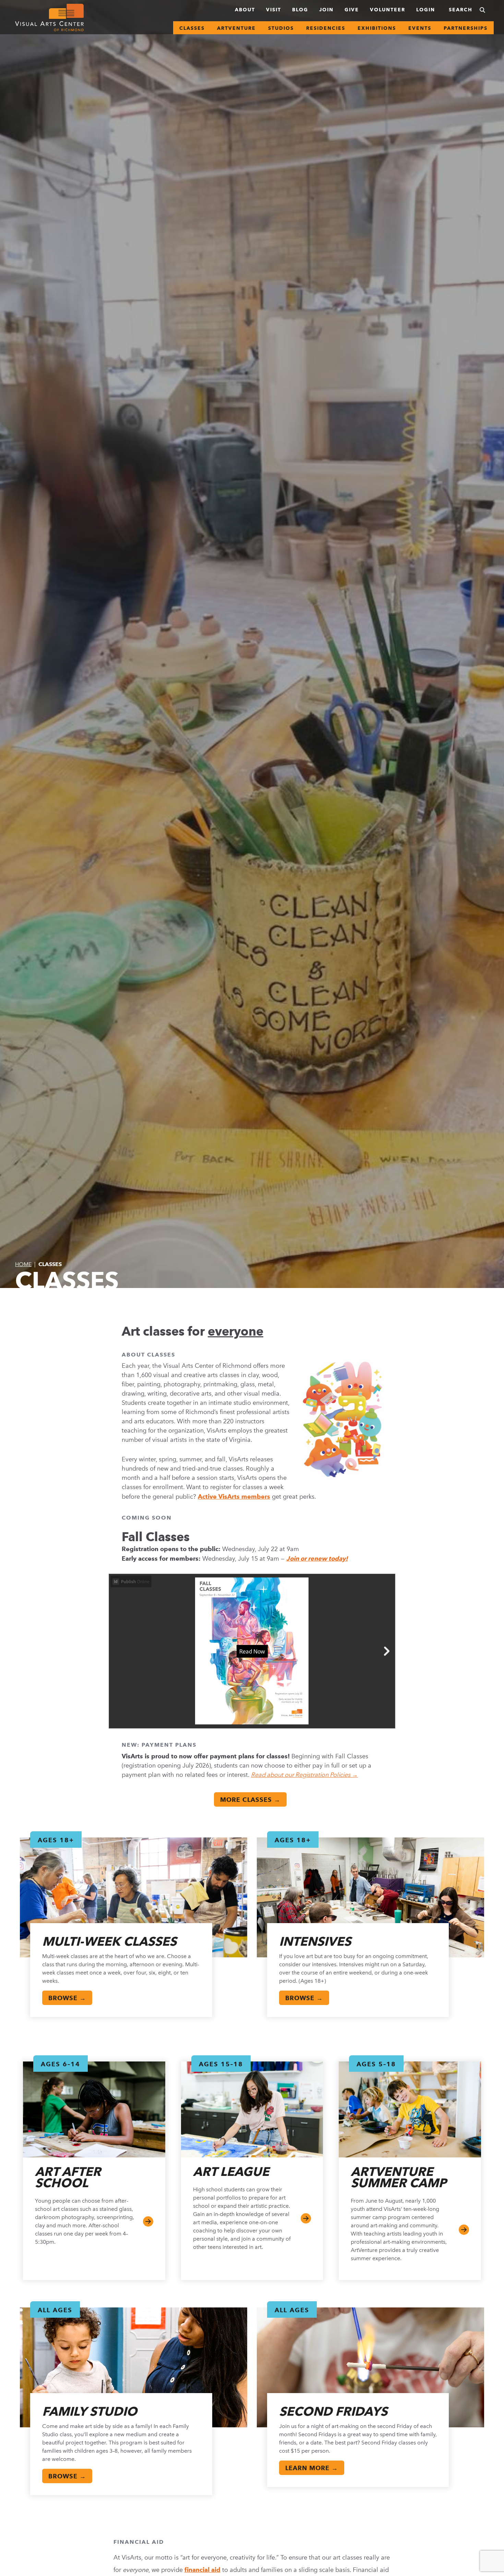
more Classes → (250, 1800)
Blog (300, 10)
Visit (274, 10)
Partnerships (466, 28)
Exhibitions (377, 28)
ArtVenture (236, 28)
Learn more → (312, 2468)
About (245, 10)
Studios (281, 28)
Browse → (67, 1998)
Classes (192, 28)
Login (426, 10)
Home (23, 1264)
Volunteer (388, 10)
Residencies (326, 28)
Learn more (464, 2230)
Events (420, 28)
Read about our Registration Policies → (304, 1775)
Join (326, 10)
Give (352, 10)
